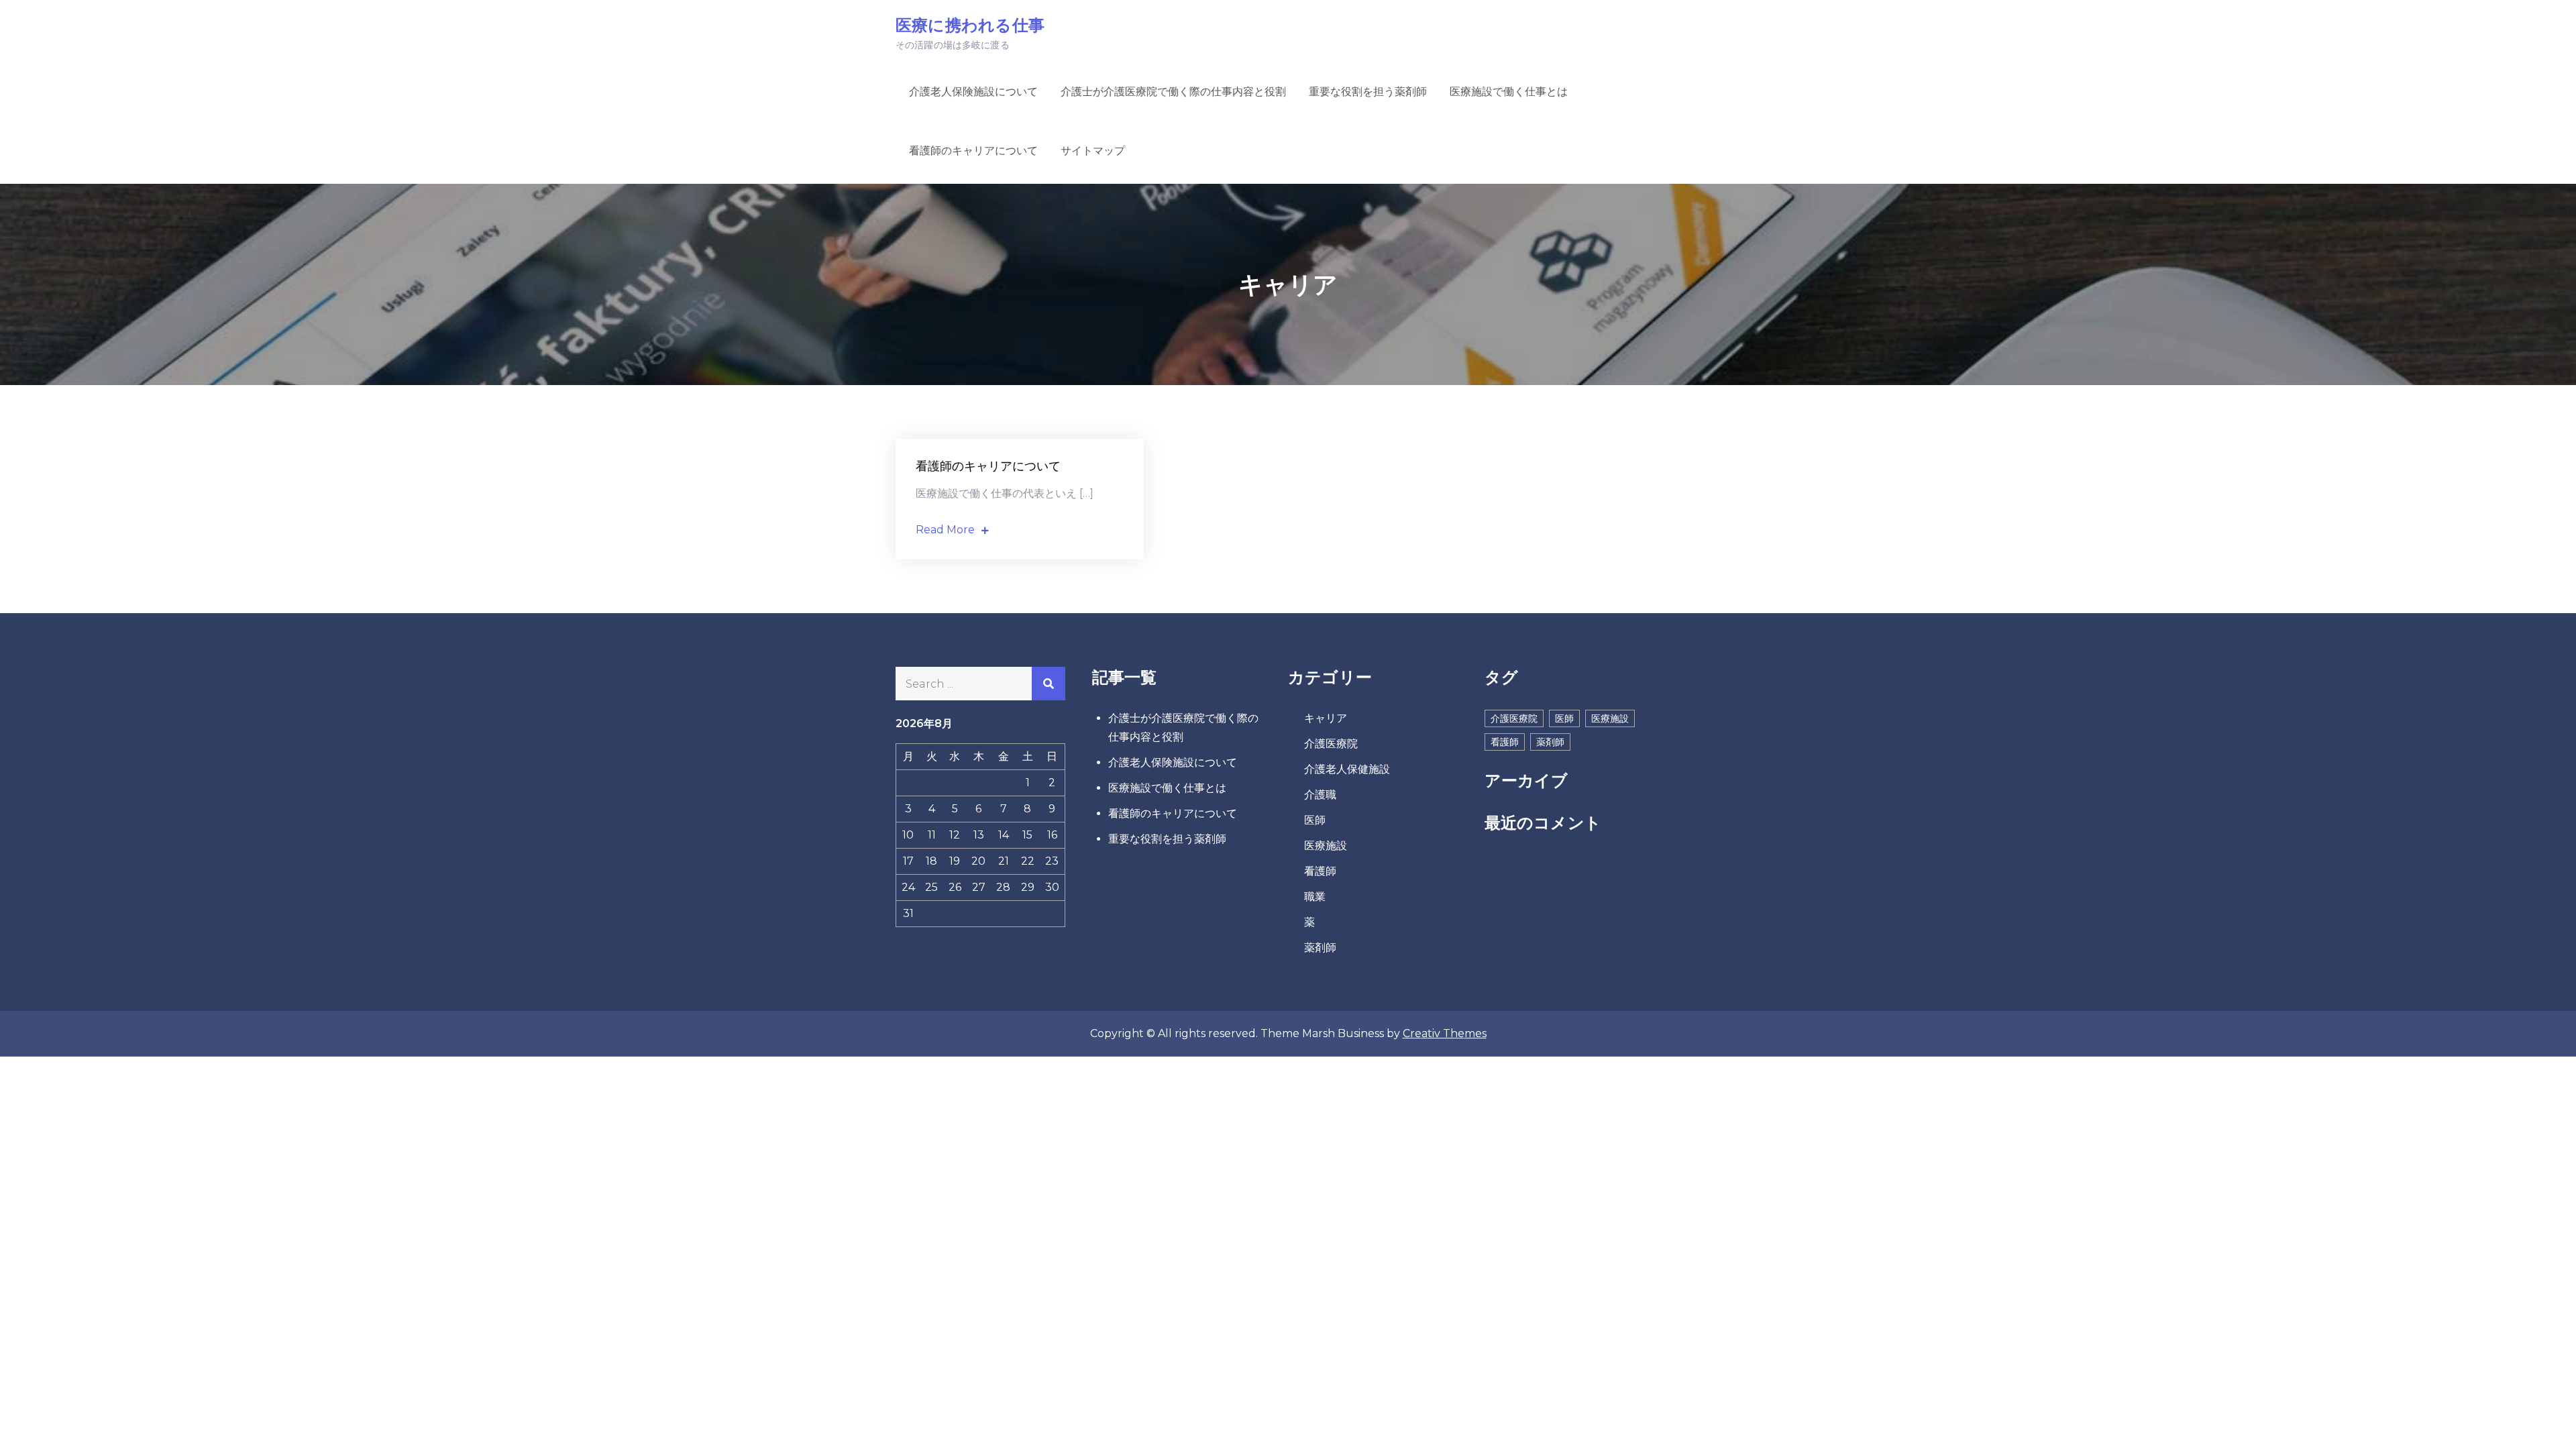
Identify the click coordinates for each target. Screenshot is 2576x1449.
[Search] (1049, 684)
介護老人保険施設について (973, 92)
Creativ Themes (1445, 1033)
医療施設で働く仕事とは (1509, 92)
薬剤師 (1320, 948)
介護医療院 (1331, 744)
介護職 (1320, 795)
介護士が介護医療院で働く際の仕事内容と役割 (1173, 92)
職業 (1315, 897)
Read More (945, 530)
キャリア (1326, 718)
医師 (1315, 820)
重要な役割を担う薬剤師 (1368, 92)
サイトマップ (1093, 151)
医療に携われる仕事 (970, 25)
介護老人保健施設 (1347, 769)
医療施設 (1326, 846)
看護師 (1320, 871)
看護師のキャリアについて (973, 151)
